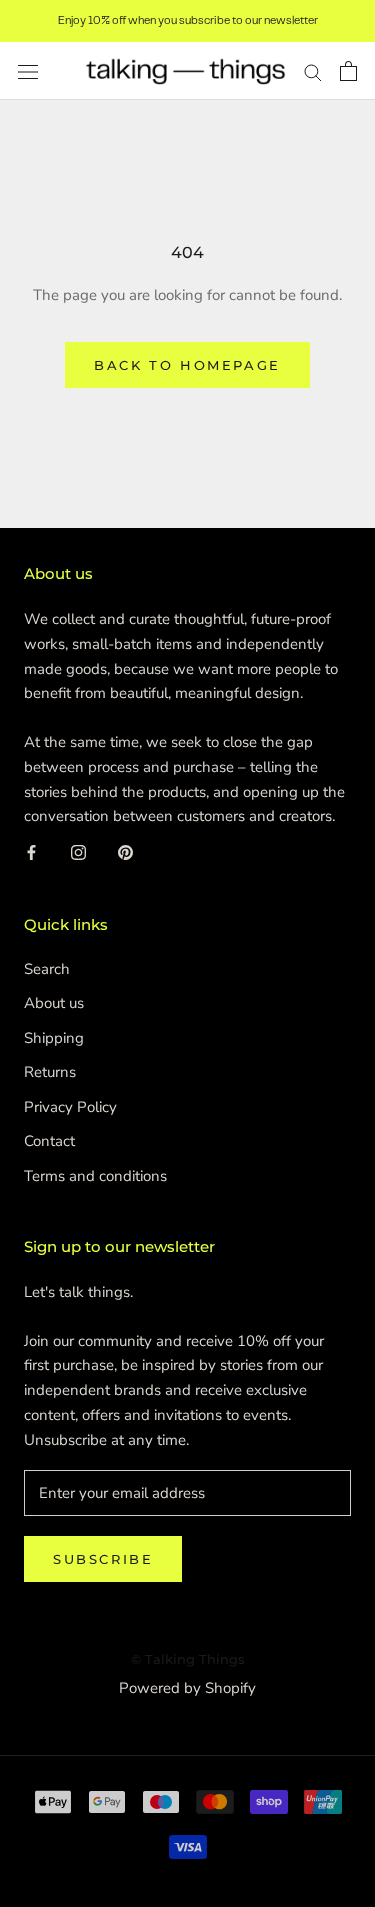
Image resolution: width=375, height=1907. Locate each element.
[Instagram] (78, 852)
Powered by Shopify (187, 1688)
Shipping (54, 1038)
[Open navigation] (28, 71)
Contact (49, 1141)
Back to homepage (187, 365)
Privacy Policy (70, 1107)
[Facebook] (31, 852)
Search (47, 969)
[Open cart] (348, 71)
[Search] (313, 71)
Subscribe (103, 1559)
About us (54, 1003)
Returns (50, 1072)
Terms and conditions (95, 1176)
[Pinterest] (125, 852)
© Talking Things (188, 1659)
